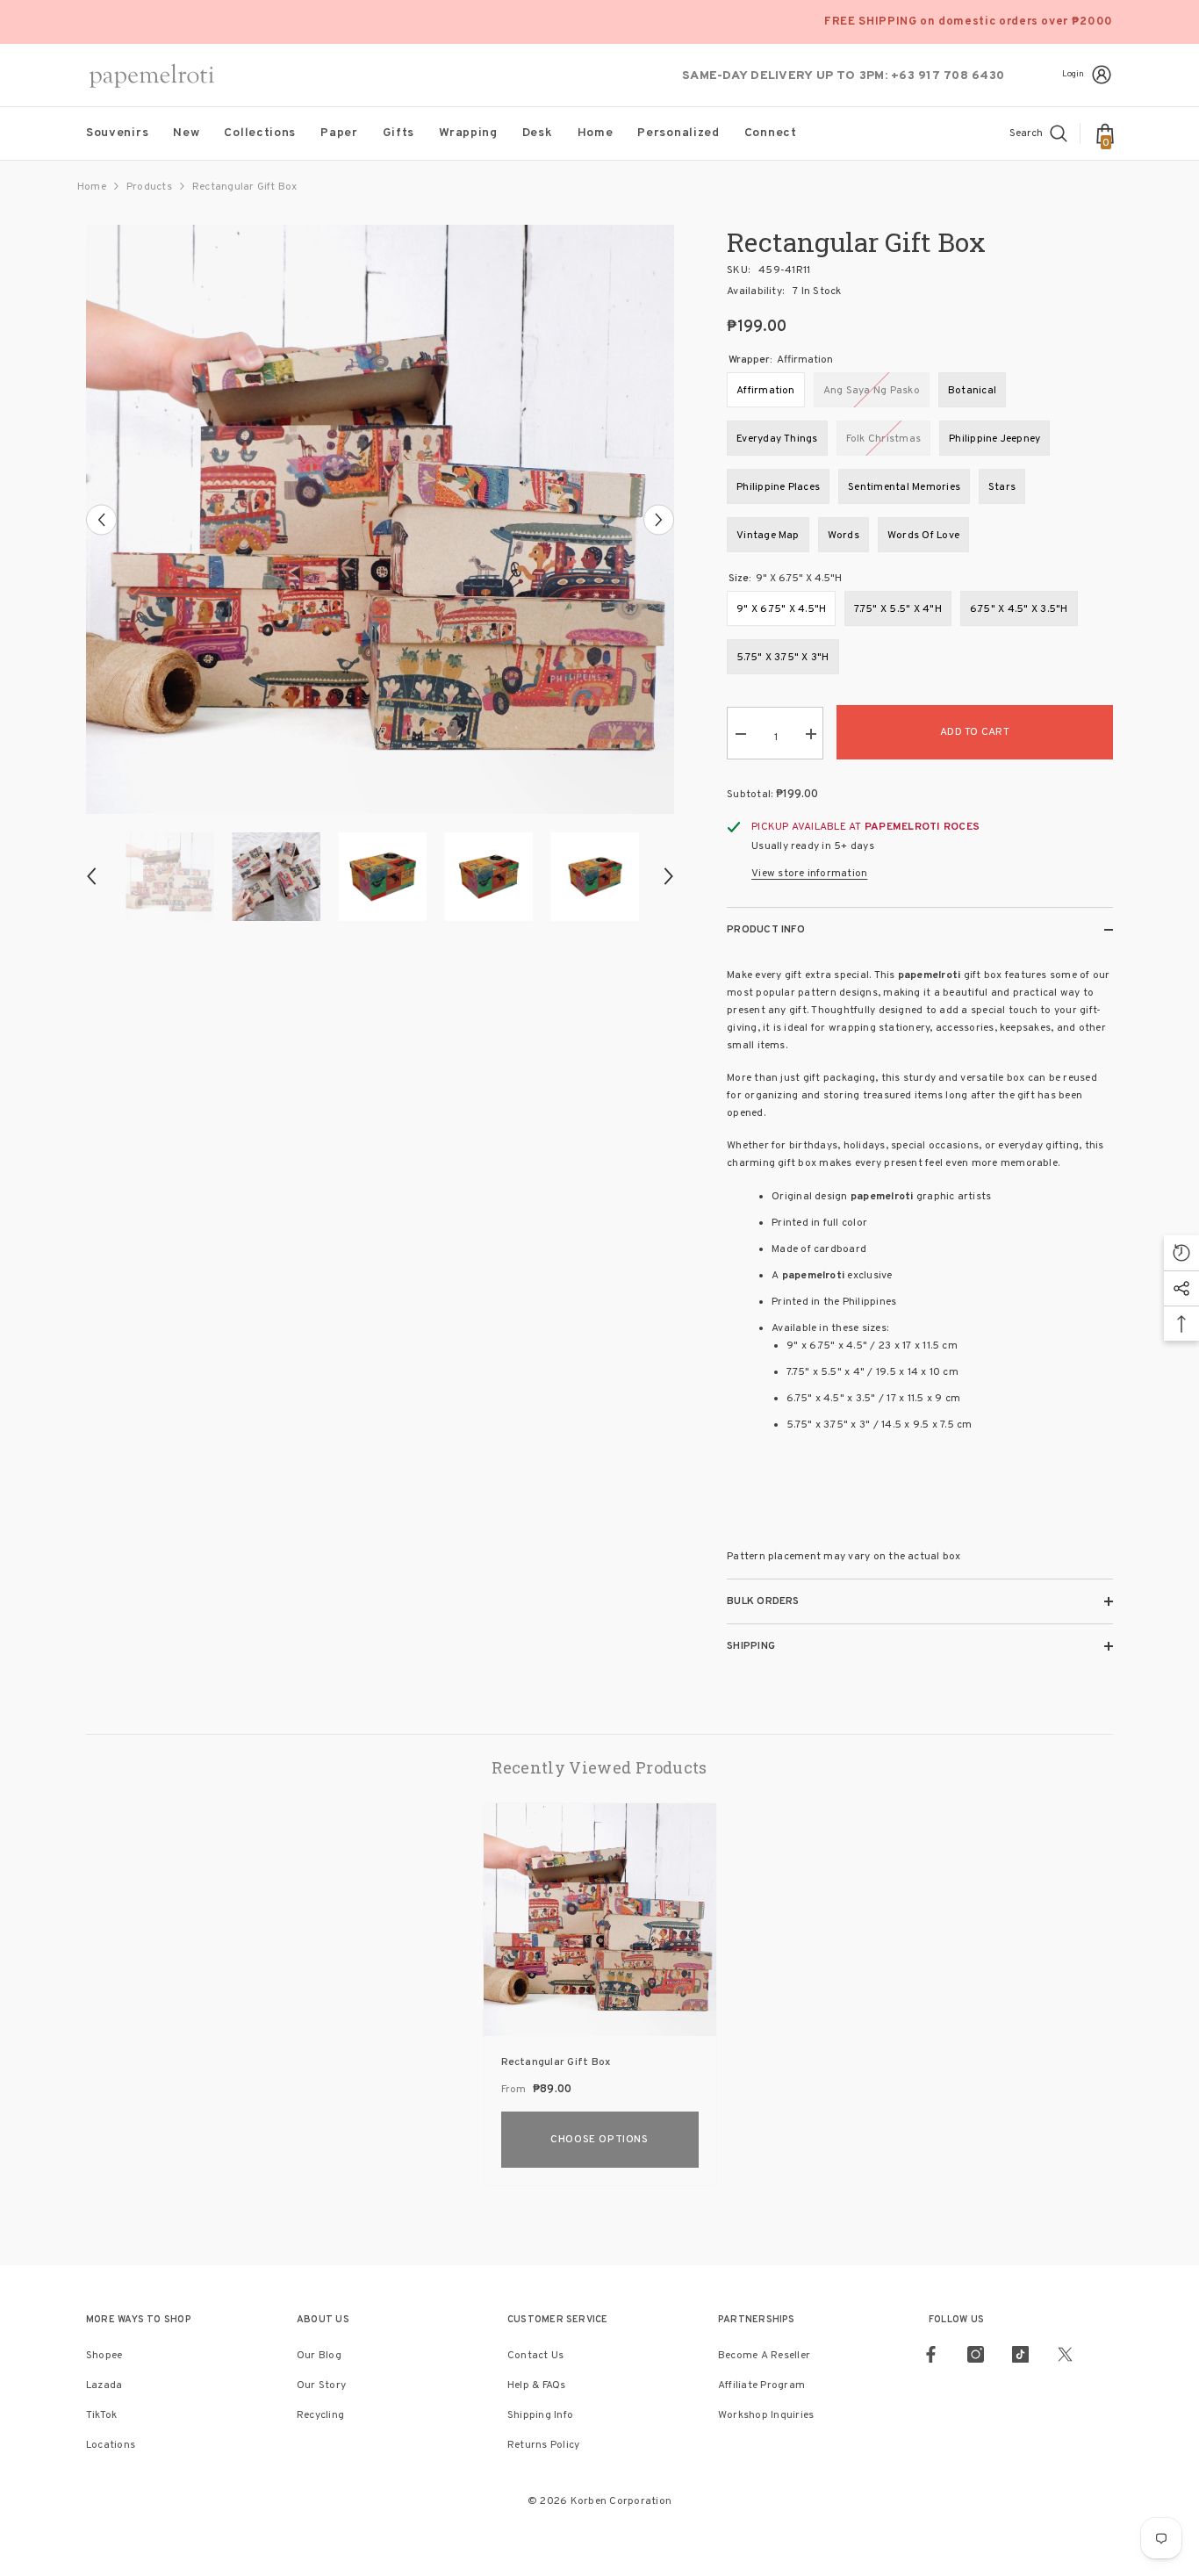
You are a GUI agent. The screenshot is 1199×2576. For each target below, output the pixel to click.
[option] (381, 519)
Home (92, 187)
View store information (809, 874)
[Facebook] (931, 2354)
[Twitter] (1065, 2354)
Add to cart (975, 732)
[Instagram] (976, 2354)
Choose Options (599, 2140)
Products (149, 187)
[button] (101, 519)
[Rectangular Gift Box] (600, 1920)
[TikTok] (1020, 2354)
